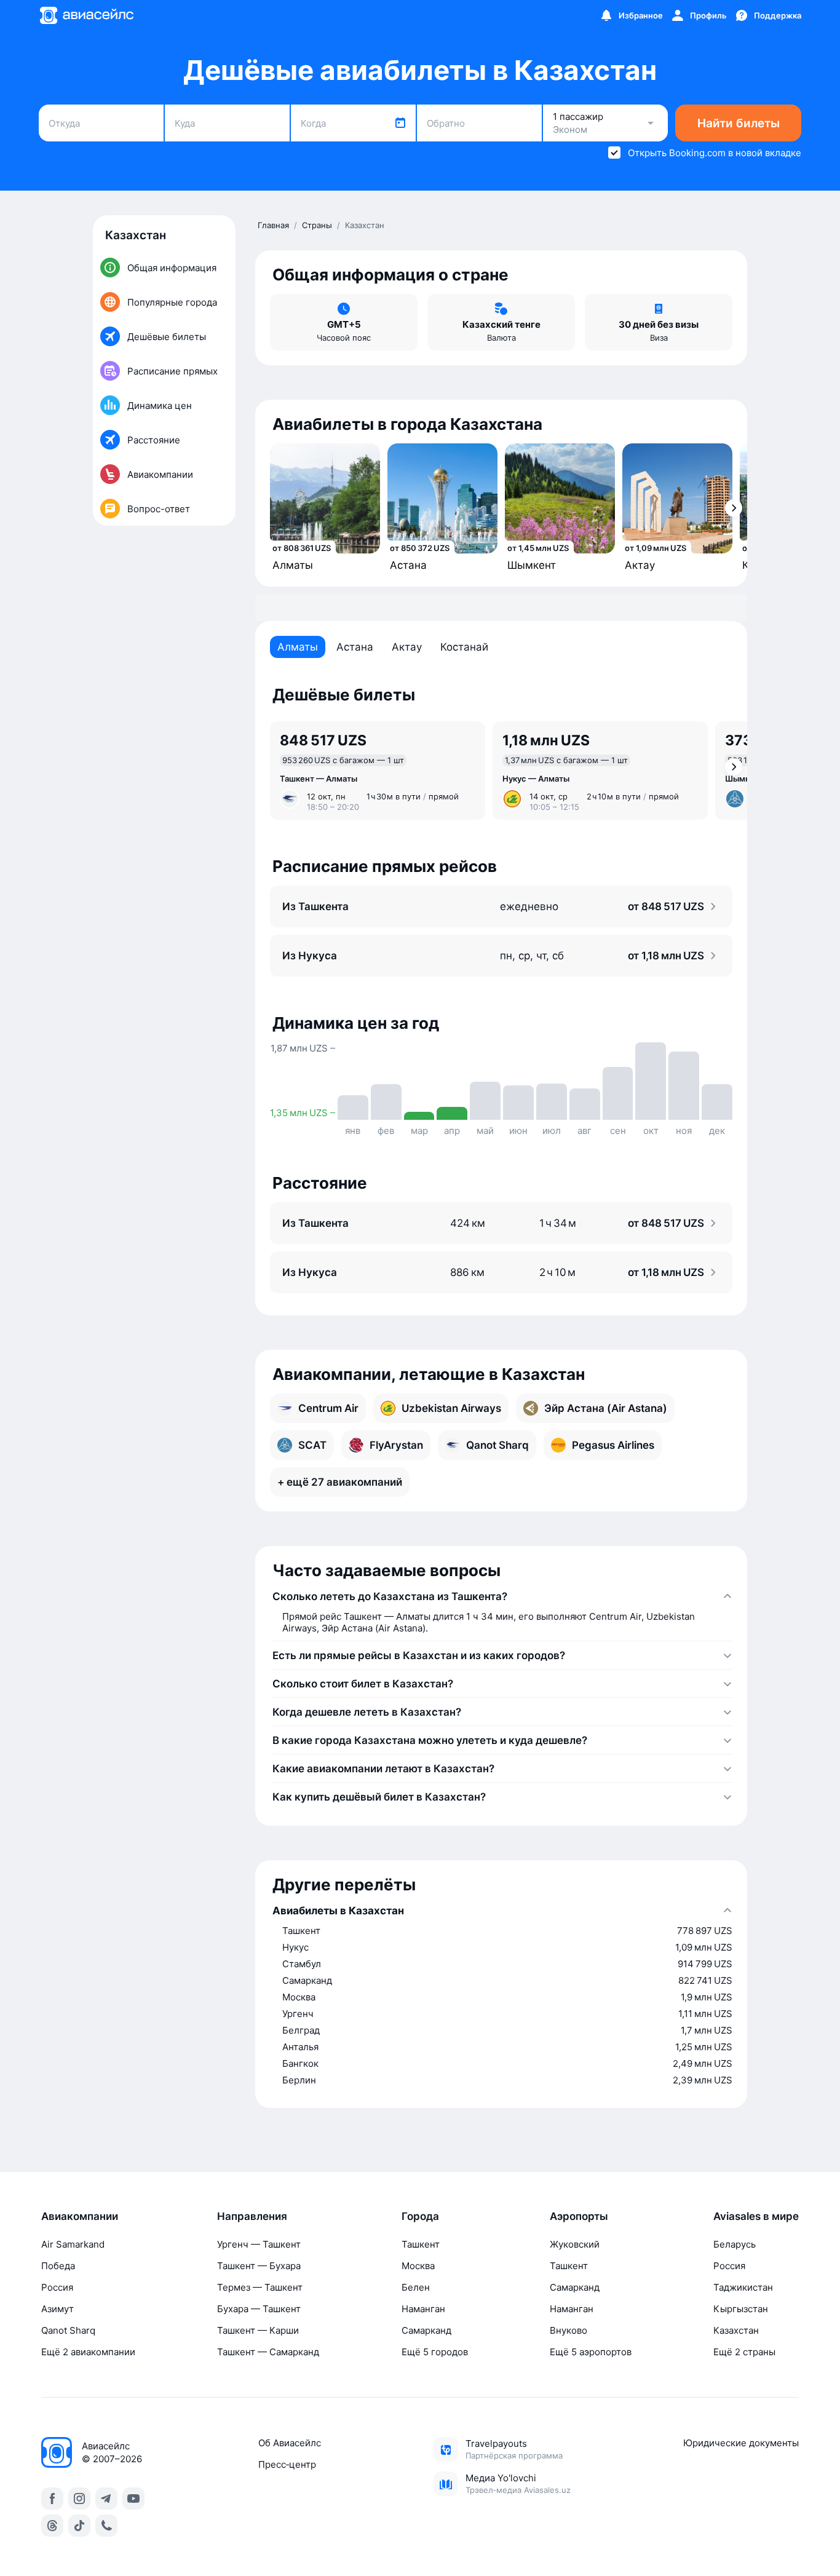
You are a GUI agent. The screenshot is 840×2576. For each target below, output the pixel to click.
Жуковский (575, 2244)
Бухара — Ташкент (259, 2309)
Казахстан (736, 2330)
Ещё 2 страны (744, 2352)
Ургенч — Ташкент (259, 2244)
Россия (57, 2287)
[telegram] (106, 2499)
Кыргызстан (741, 2309)
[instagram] (79, 2499)
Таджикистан (743, 2287)
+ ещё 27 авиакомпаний (340, 1482)
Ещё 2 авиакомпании (88, 2352)
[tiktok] (79, 2526)
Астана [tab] (355, 647)
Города (420, 2216)
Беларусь (735, 2244)
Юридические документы (741, 2443)
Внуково (569, 2330)
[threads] (52, 2526)
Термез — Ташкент (260, 2287)
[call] (106, 2526)
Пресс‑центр (287, 2464)
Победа (58, 2266)
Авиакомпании (80, 2216)
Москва (418, 2266)
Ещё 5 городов (435, 2352)
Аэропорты (579, 2216)
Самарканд (426, 2330)
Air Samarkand (73, 2244)
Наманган (423, 2309)
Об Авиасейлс (290, 2443)
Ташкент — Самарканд (268, 2352)
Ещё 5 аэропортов (591, 2352)
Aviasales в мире (756, 2216)
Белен (416, 2287)
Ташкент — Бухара (259, 2266)
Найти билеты (739, 123)
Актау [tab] (407, 647)
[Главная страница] (86, 15)
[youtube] (133, 2499)
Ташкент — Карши (258, 2330)
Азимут (57, 2309)
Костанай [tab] (464, 647)
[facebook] (52, 2499)
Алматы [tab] (298, 647)
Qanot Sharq (68, 2330)
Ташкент (421, 2244)
